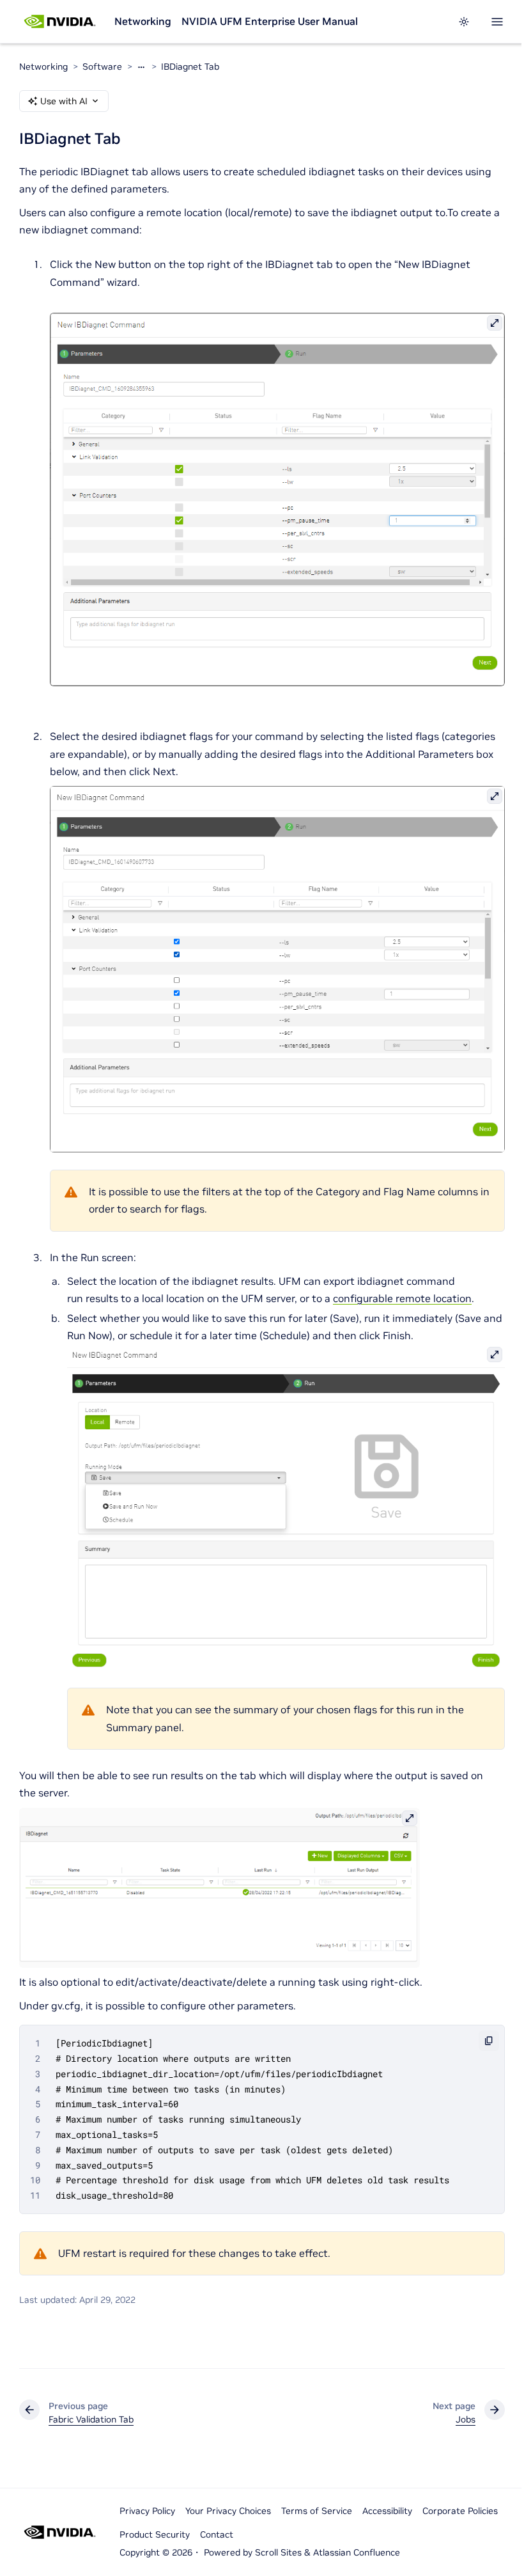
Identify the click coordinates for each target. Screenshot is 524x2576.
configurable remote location (402, 1298)
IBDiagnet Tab (190, 67)
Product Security (155, 2534)
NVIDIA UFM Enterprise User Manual (270, 21)
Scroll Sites (278, 2552)
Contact (217, 2534)
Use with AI (64, 101)
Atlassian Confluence (357, 2552)
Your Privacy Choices (228, 2511)
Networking (143, 21)
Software (102, 67)
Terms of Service (317, 2511)
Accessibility (387, 2511)
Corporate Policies (460, 2511)
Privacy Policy (147, 2511)
